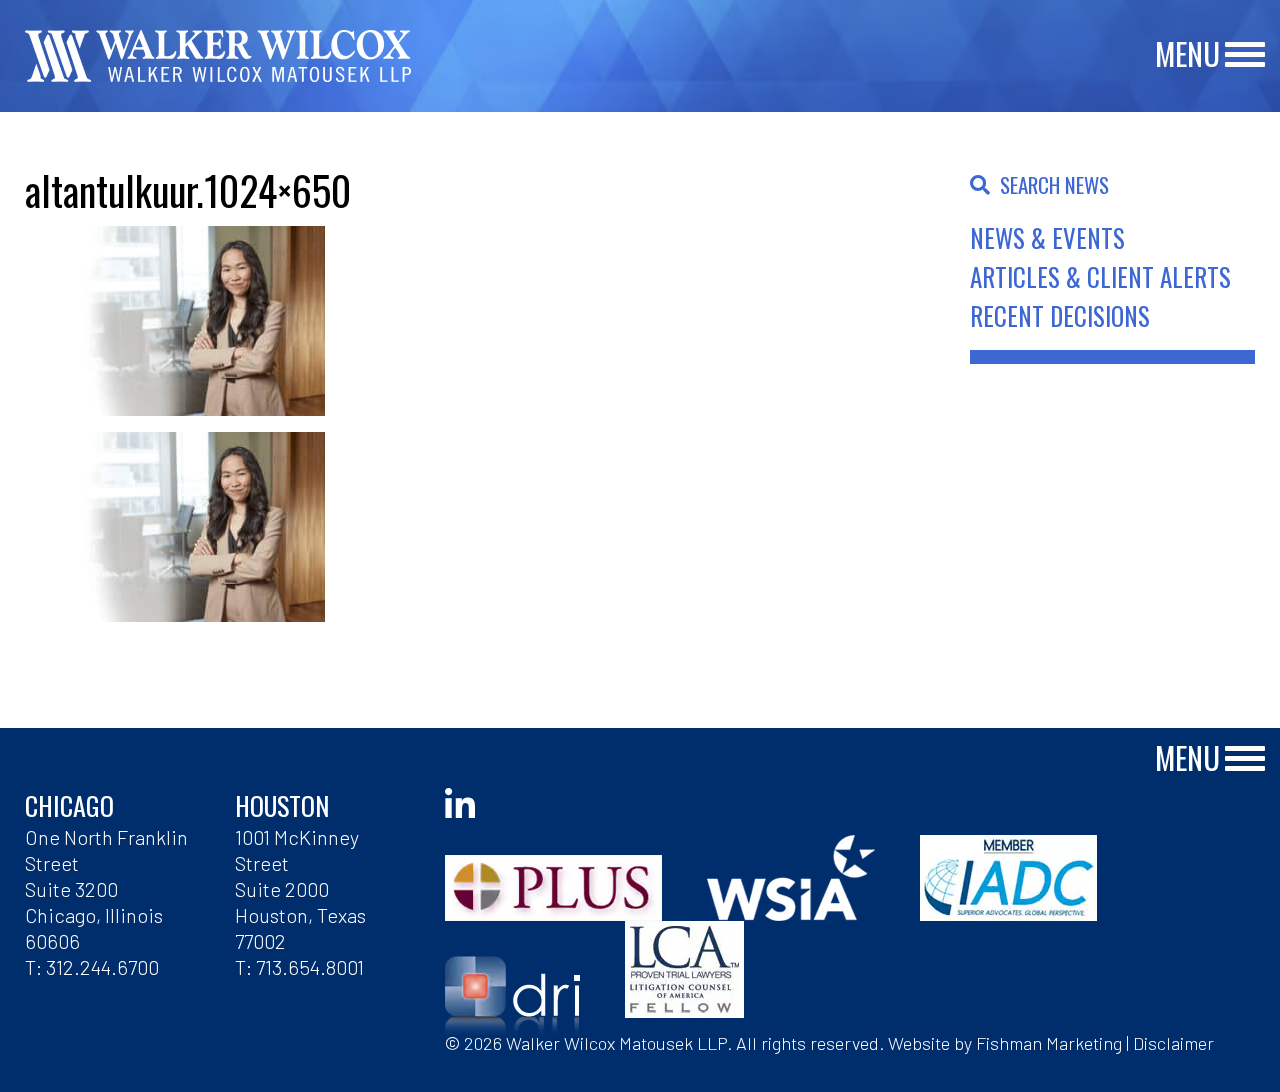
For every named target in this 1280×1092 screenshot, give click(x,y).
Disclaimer (1173, 1043)
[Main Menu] (1245, 55)
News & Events (1047, 237)
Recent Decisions (1060, 315)
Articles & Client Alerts (1100, 276)
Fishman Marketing (1049, 1043)
